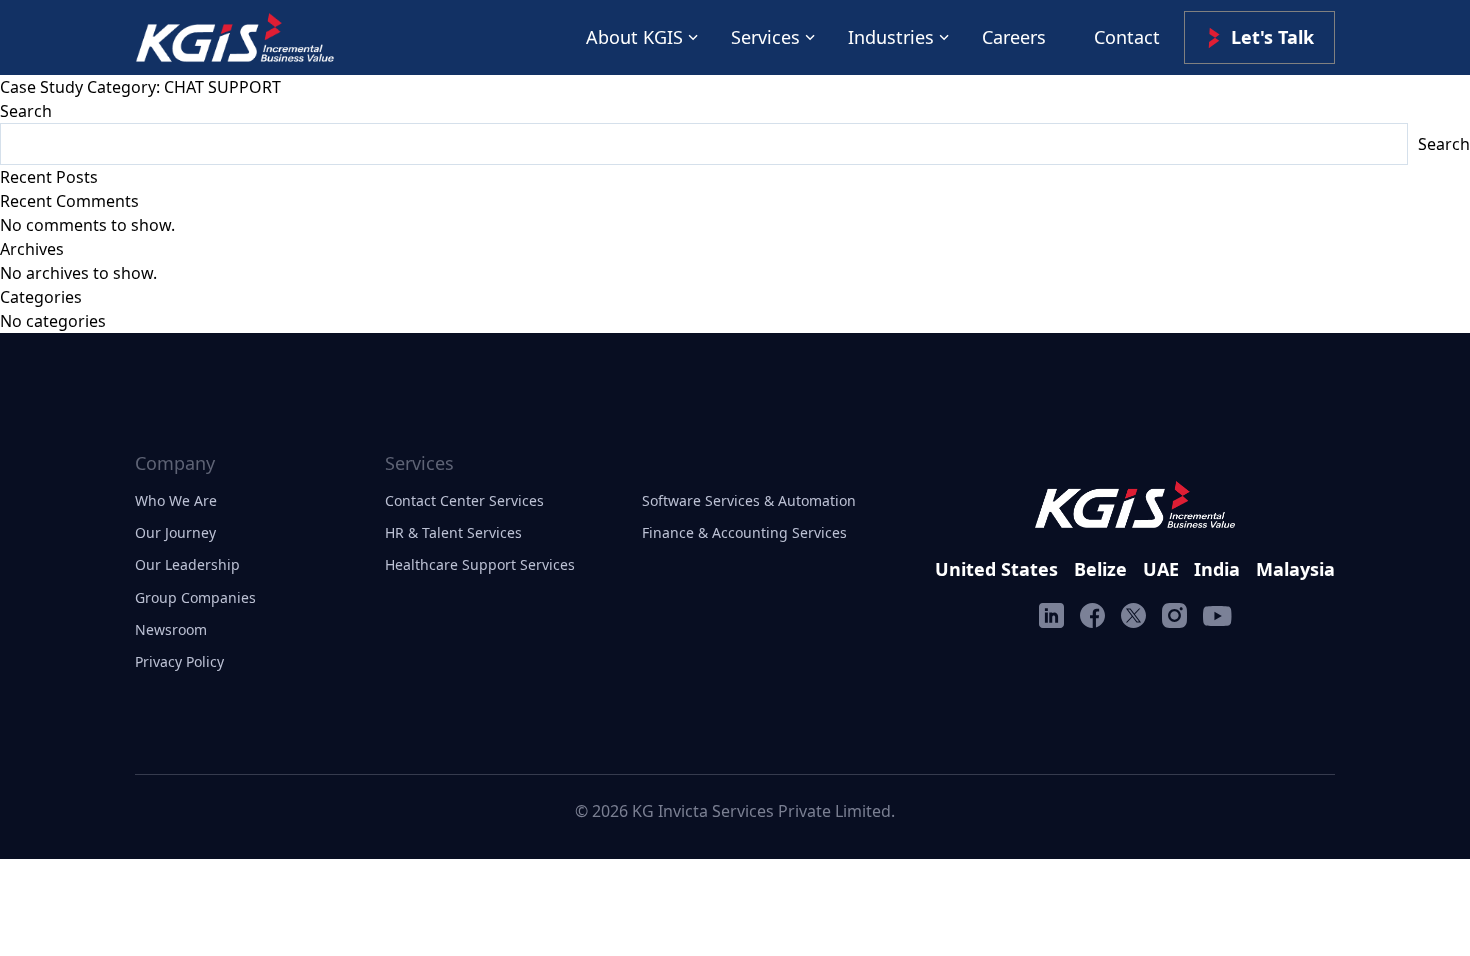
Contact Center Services (464, 500)
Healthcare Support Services (480, 564)
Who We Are (176, 500)
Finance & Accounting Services (744, 532)
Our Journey (175, 532)
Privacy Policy (179, 661)
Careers (1014, 37)
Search (26, 111)
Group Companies (195, 597)
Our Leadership (187, 564)
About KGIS (634, 37)
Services (765, 37)
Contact (1127, 37)
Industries (891, 37)
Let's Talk (1272, 37)
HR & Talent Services (453, 532)
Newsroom (171, 629)
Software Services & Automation (749, 500)
